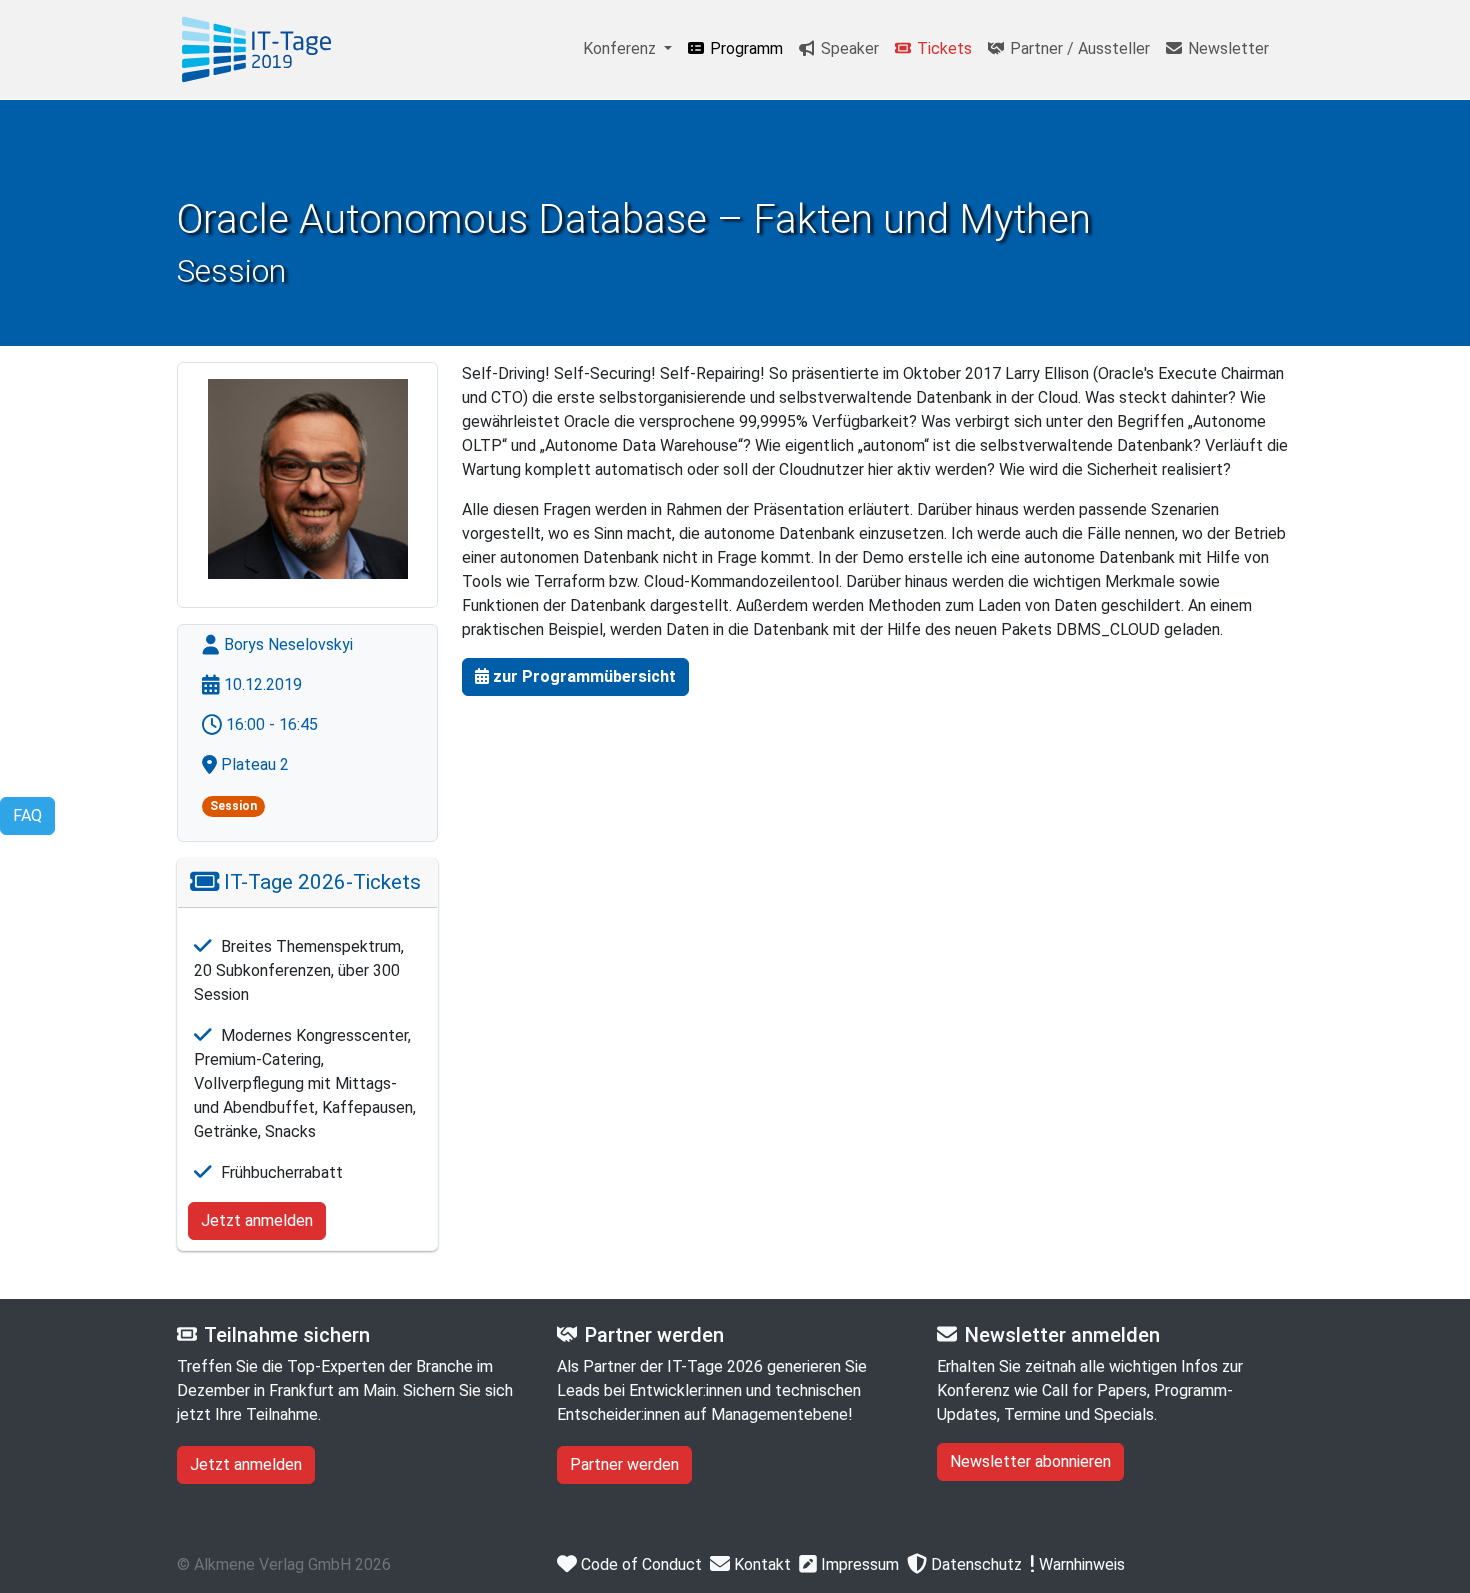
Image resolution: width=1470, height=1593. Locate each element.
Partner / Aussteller (1078, 48)
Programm (744, 48)
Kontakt (760, 1564)
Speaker (848, 48)
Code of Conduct (639, 1564)
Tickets (942, 48)
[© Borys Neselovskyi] (308, 479)
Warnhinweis (1080, 1564)
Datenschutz (974, 1564)
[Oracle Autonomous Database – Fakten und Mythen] (257, 49)
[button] (575, 677)
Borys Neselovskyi (286, 644)
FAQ (27, 815)
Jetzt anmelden (257, 1220)
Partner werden (624, 1464)
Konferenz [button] (621, 48)
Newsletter (1226, 48)
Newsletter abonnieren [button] (1030, 1461)
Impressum (858, 1564)
